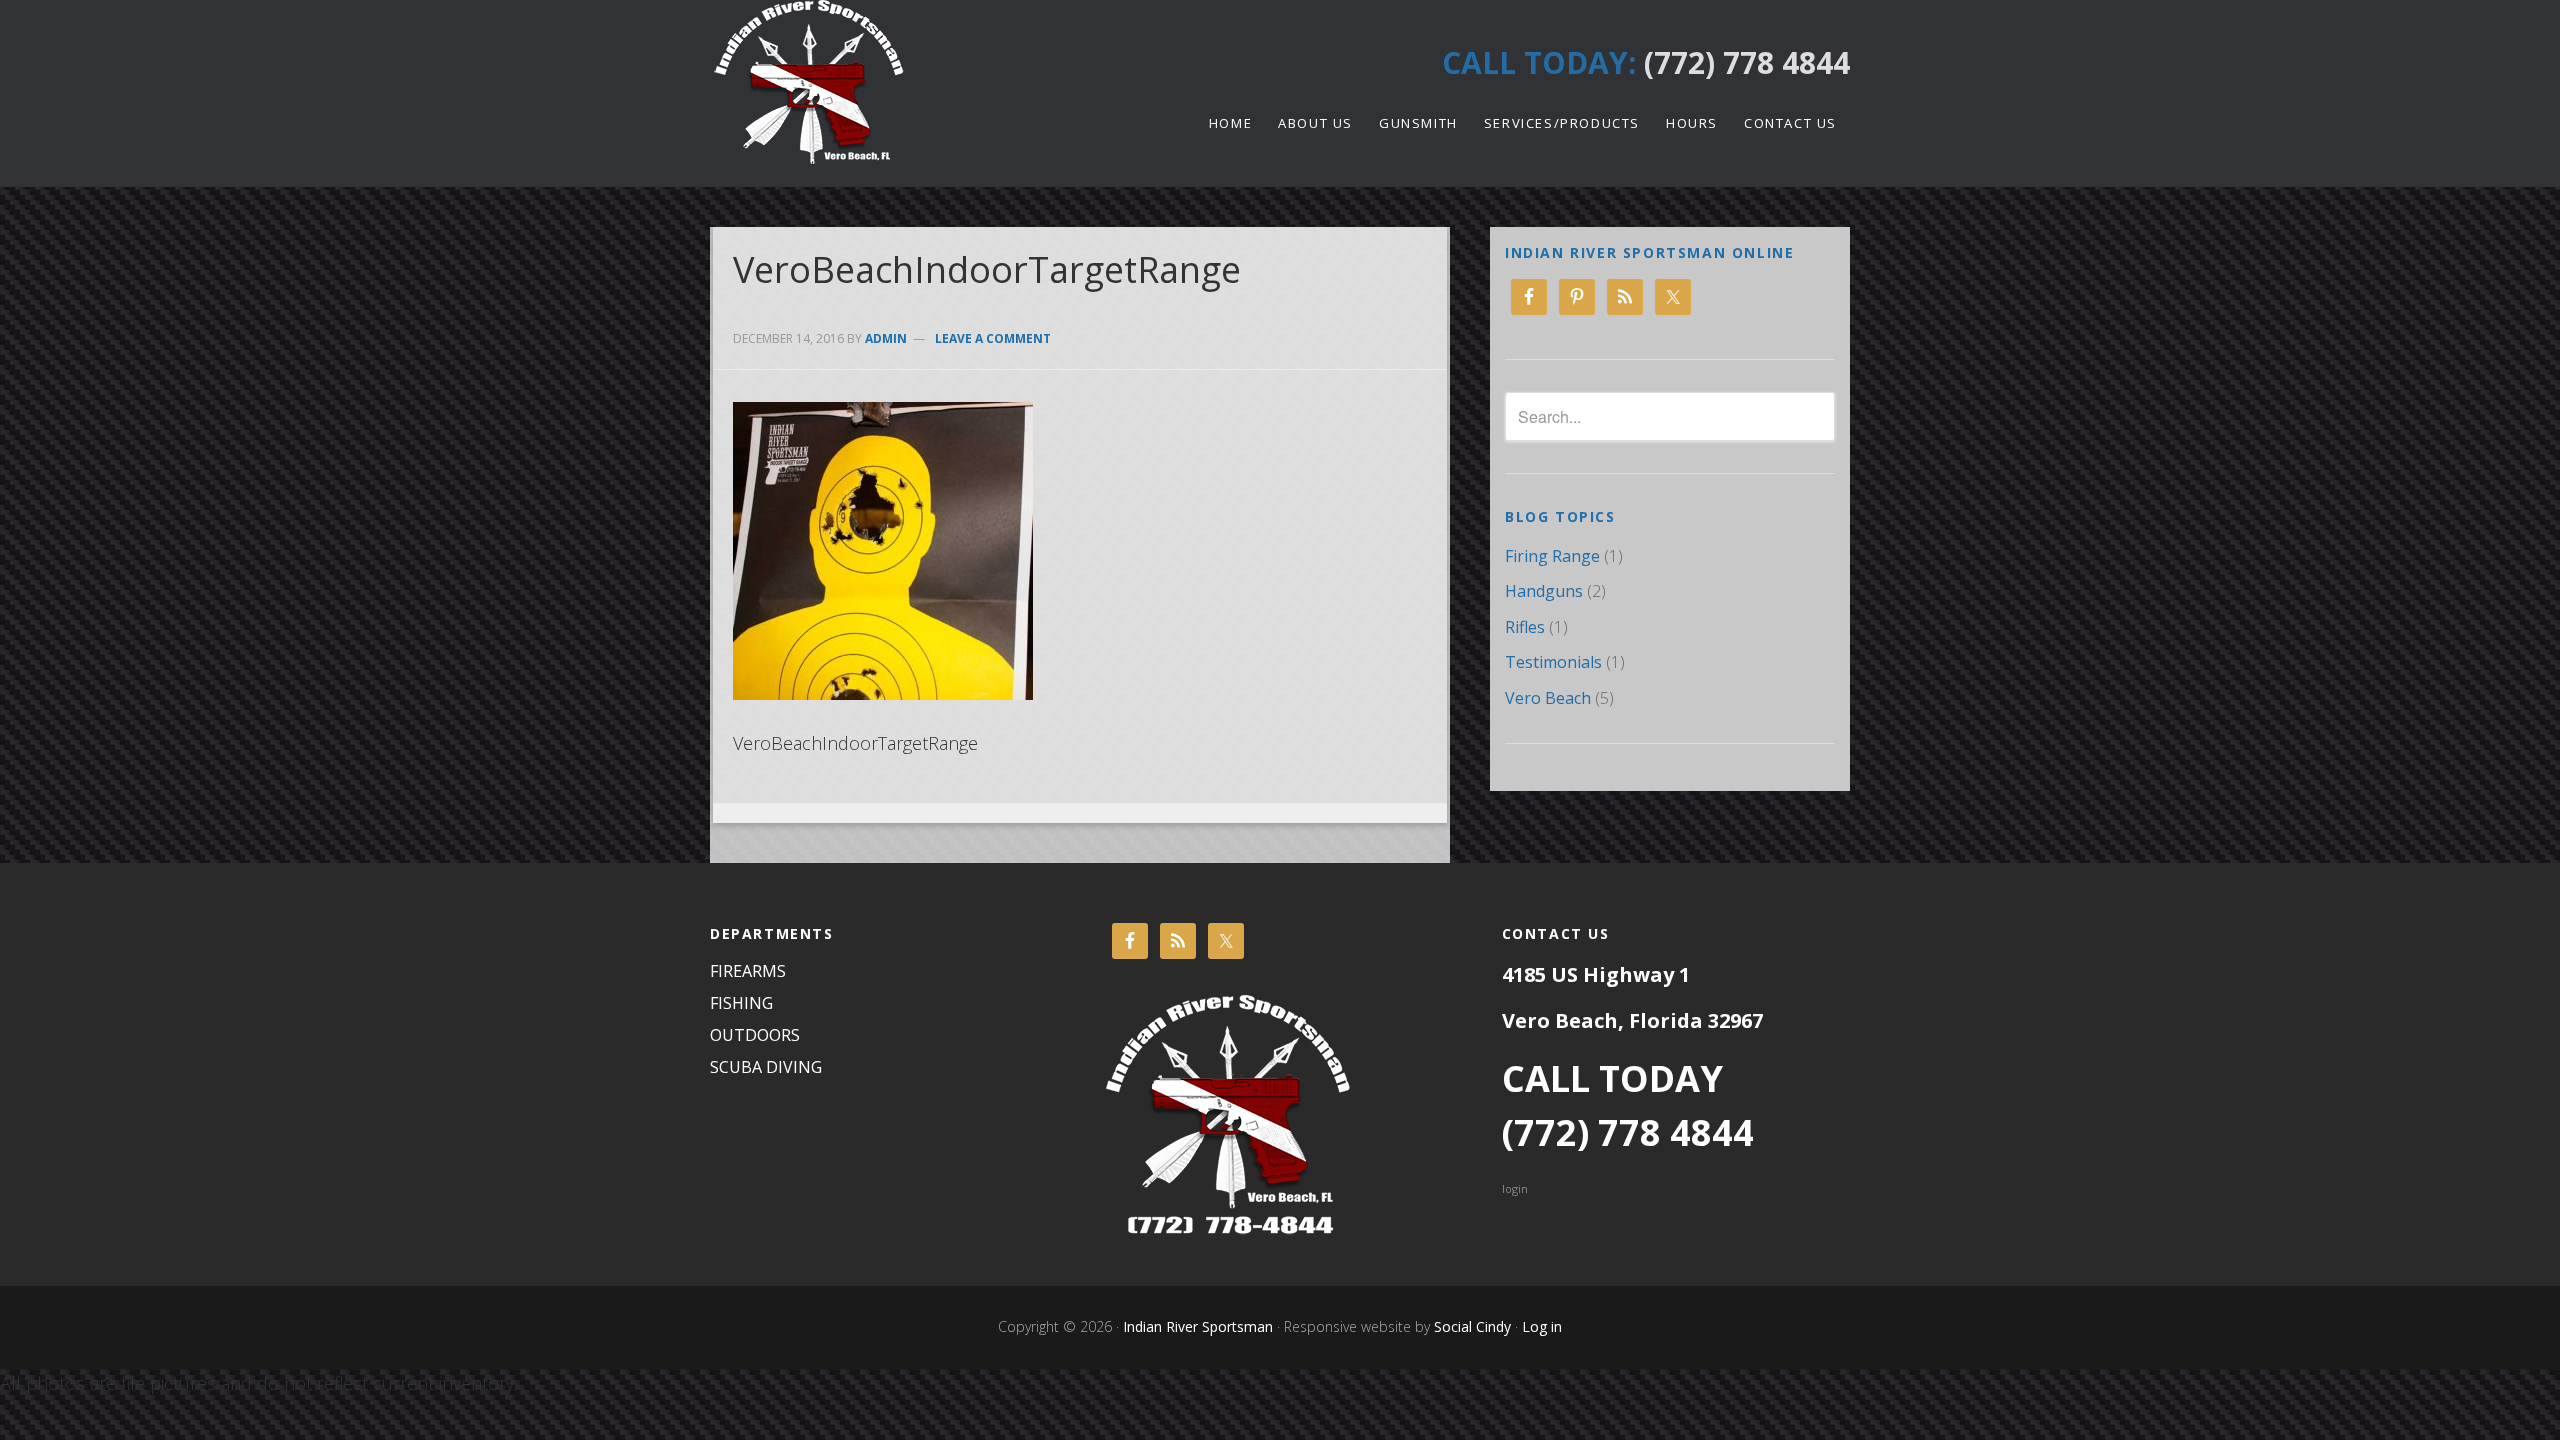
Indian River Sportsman (890, 82)
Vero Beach (1548, 698)
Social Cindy (1470, 1326)
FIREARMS (748, 971)
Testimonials (1553, 662)
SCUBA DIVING (766, 1067)
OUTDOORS (755, 1035)
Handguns (1544, 591)
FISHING (741, 1003)
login (1515, 1188)
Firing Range (1552, 556)
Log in (1542, 1326)
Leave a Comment (993, 338)
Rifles (1525, 627)
